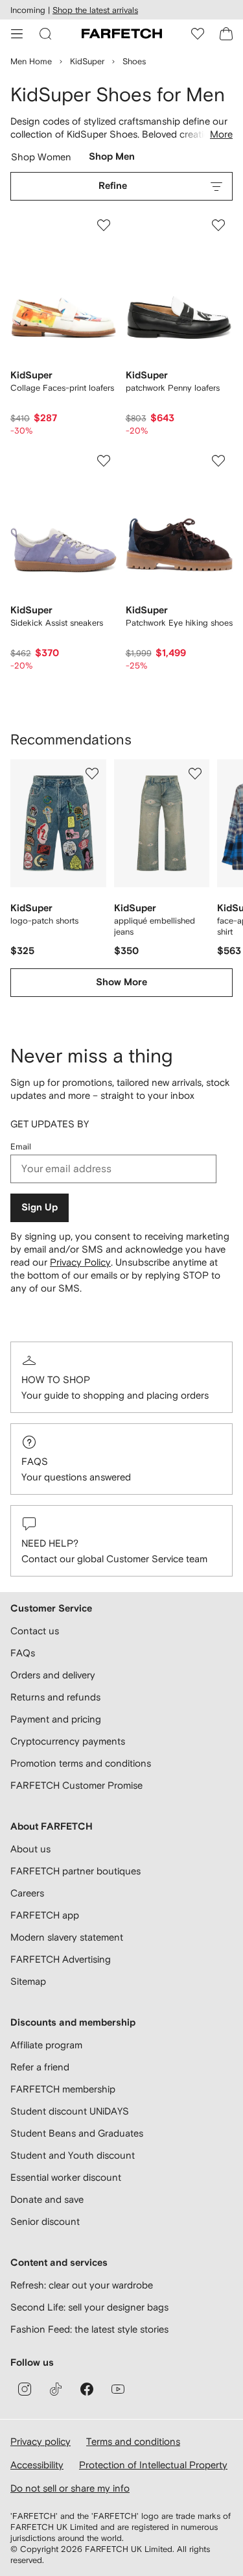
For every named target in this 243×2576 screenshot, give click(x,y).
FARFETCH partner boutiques (75, 1871)
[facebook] (87, 2389)
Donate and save (47, 2199)
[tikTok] (56, 2389)
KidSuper (87, 61)
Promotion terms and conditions (81, 1763)
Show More (121, 982)
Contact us (35, 1631)
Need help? (50, 1543)
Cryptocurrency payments (68, 1741)
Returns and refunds (55, 1697)
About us (30, 1849)
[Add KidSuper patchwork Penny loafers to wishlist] (218, 225)
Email (21, 1147)
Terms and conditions (133, 2441)
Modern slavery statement (67, 1937)
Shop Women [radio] (41, 160)
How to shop (56, 1380)
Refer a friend (40, 2067)
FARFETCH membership (63, 2089)
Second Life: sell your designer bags (89, 2307)
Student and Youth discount (73, 2155)
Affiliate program (46, 2045)
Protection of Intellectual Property (153, 2465)
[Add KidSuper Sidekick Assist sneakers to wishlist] (104, 461)
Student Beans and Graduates (77, 2133)
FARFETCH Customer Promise (76, 1785)
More (221, 134)
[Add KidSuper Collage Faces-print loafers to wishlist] (104, 225)
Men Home (31, 61)
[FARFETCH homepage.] (122, 34)
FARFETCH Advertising (61, 1959)
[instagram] (25, 2389)
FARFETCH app (45, 1915)
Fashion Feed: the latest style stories (89, 2329)
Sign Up (40, 1208)
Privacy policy (40, 2441)
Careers (27, 1893)
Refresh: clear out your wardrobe (82, 2285)
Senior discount (45, 2221)
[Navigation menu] (17, 34)
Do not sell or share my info (70, 2488)
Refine (113, 186)
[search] (45, 34)
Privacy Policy (80, 1262)
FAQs (35, 1461)
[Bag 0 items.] (226, 34)
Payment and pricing (56, 1719)
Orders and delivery (53, 1675)
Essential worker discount (66, 2177)
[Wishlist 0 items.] (198, 34)
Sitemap (28, 1981)
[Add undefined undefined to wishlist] (92, 774)
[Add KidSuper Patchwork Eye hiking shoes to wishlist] (218, 461)
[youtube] (118, 2389)
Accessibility (37, 2465)
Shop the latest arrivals (95, 10)
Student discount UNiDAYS (70, 2111)
